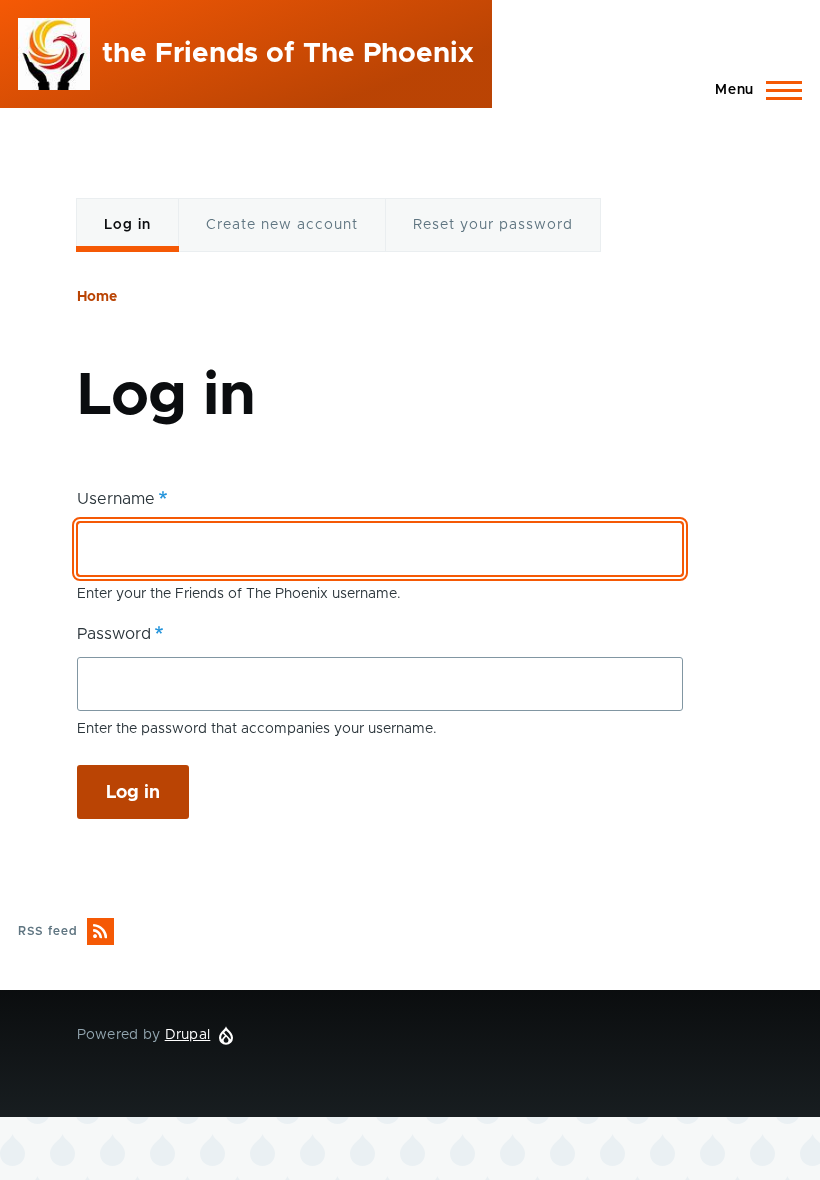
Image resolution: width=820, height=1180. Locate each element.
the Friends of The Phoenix (288, 54)
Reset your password (493, 225)
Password (114, 634)
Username (116, 499)
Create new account (282, 225)
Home (97, 297)
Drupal (188, 1035)
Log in (128, 235)
